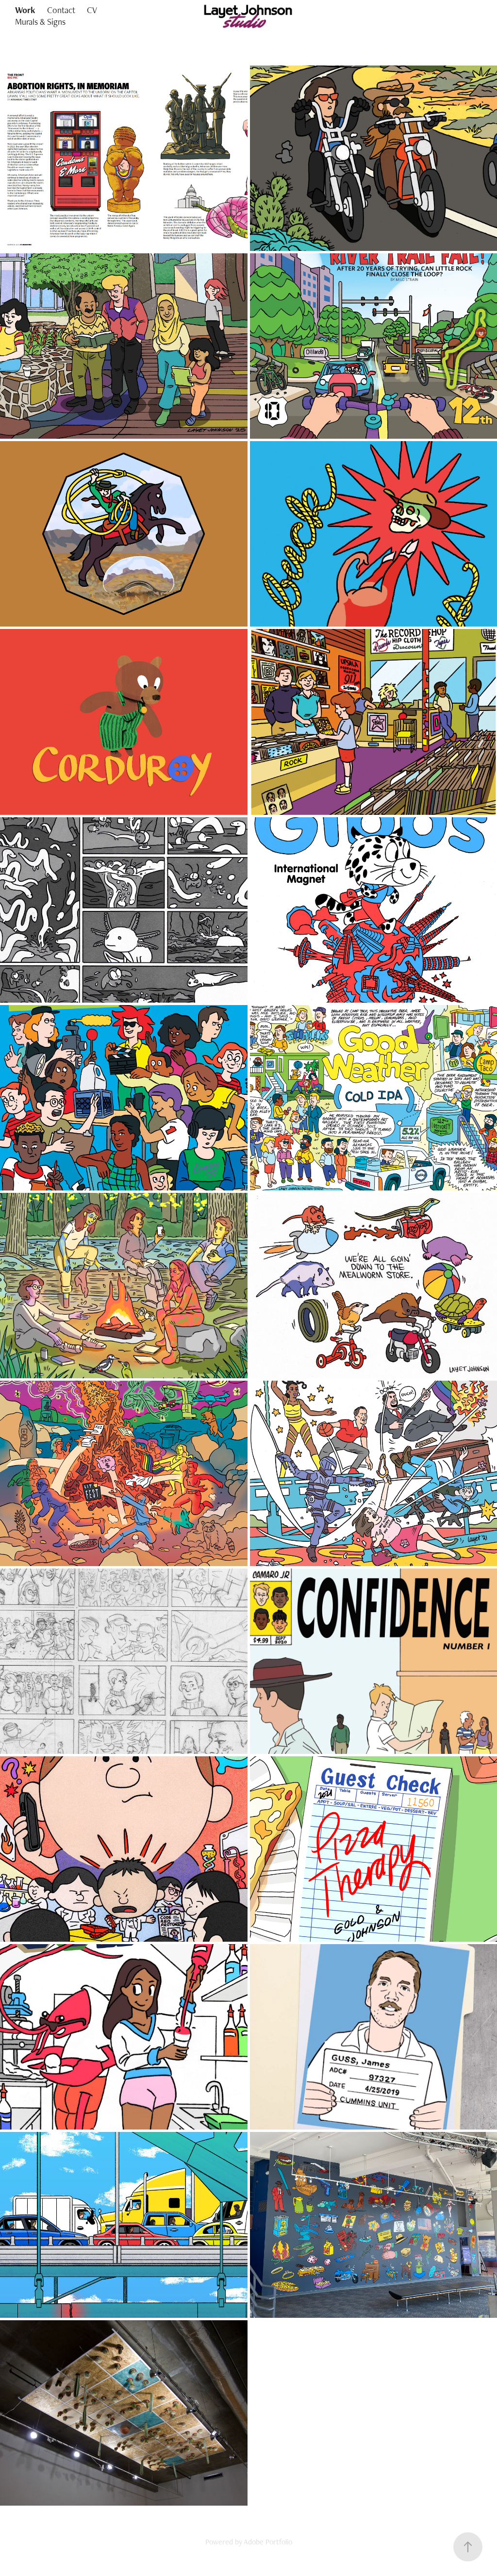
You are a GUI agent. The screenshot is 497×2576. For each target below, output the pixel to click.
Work (25, 10)
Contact (61, 10)
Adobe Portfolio (268, 2542)
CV (92, 10)
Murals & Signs (40, 22)
